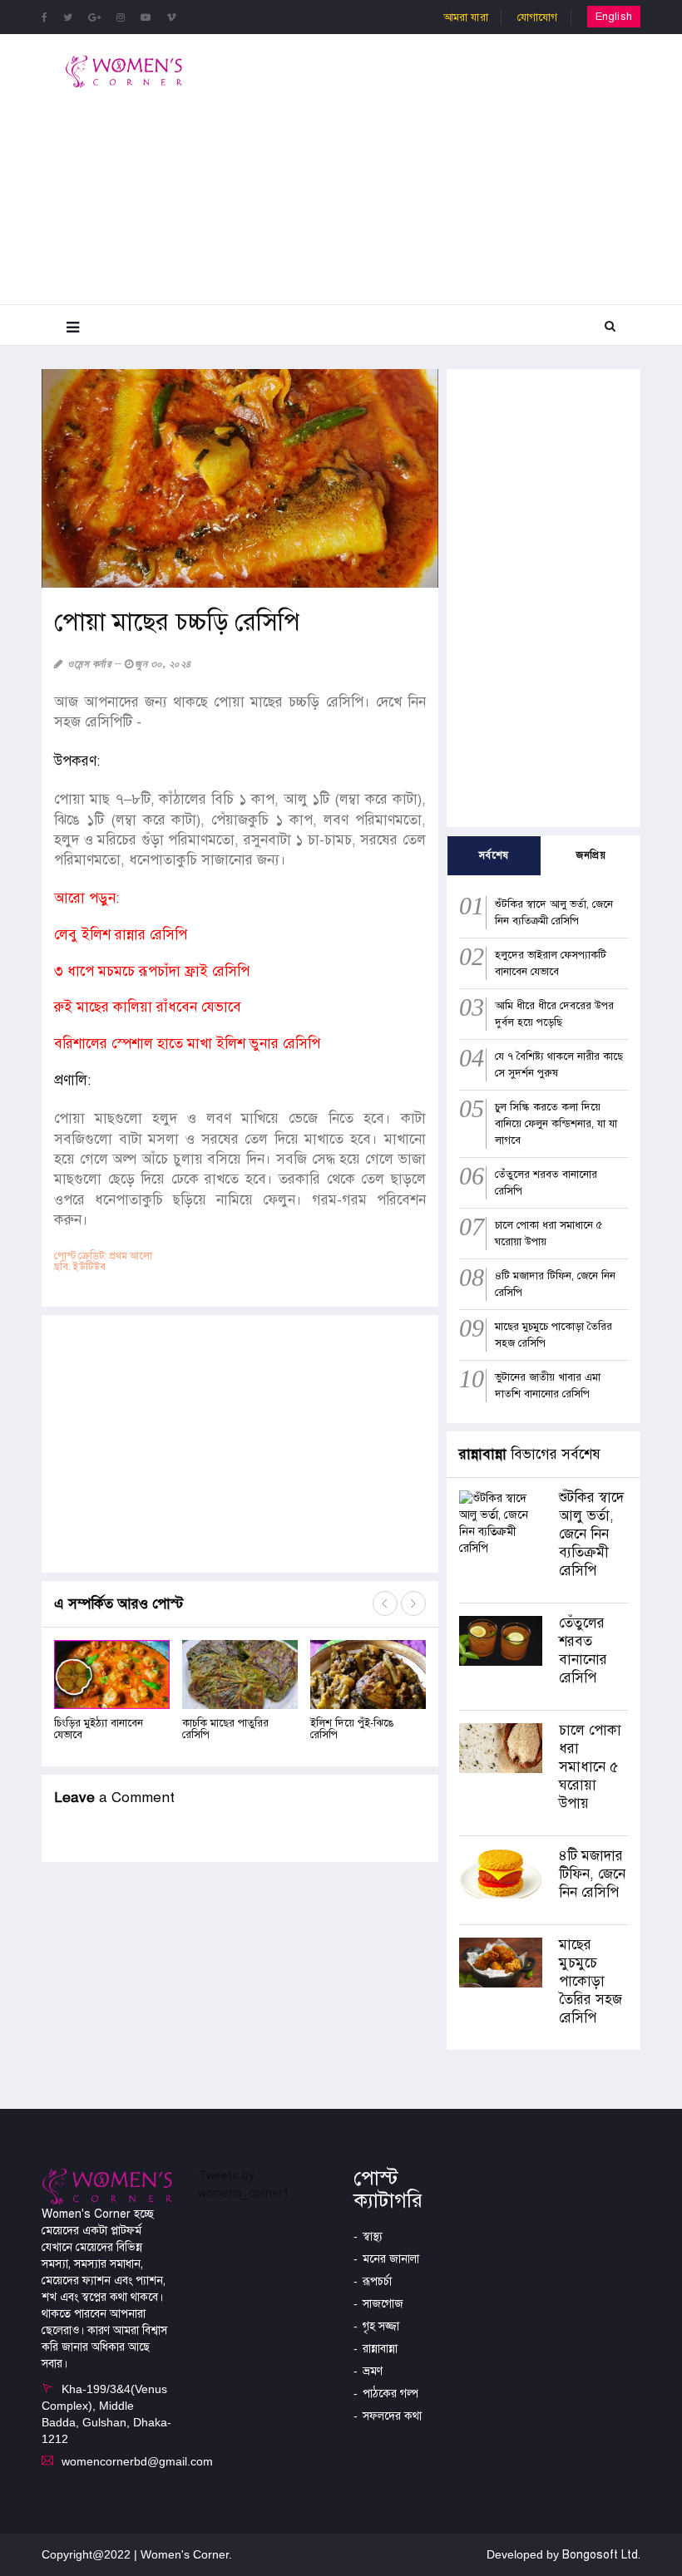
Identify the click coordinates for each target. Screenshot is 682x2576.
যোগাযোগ (538, 17)
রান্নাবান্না (380, 2349)
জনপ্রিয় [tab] (591, 855)
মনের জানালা (391, 2259)
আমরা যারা (466, 17)
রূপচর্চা (377, 2281)
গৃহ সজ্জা (381, 2326)
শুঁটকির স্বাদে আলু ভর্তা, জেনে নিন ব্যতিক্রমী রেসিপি (591, 1534)
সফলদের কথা (392, 2416)
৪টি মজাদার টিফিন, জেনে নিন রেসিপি (592, 1874)
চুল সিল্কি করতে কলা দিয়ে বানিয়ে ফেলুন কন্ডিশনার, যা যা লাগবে (556, 1124)
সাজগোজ (383, 2304)
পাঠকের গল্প (390, 2394)
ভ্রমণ (373, 2371)
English (614, 17)
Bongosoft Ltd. (601, 2555)
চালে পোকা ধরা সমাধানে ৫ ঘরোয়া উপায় (590, 1767)
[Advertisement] (456, 167)
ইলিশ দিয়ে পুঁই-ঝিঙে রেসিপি (352, 1729)
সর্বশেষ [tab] (494, 855)
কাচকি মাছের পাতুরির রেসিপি (225, 1729)
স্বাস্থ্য (373, 2236)
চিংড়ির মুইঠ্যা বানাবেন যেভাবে (99, 1729)
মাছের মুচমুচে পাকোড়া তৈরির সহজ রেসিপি (591, 1981)
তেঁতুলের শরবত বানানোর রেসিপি (583, 1650)
